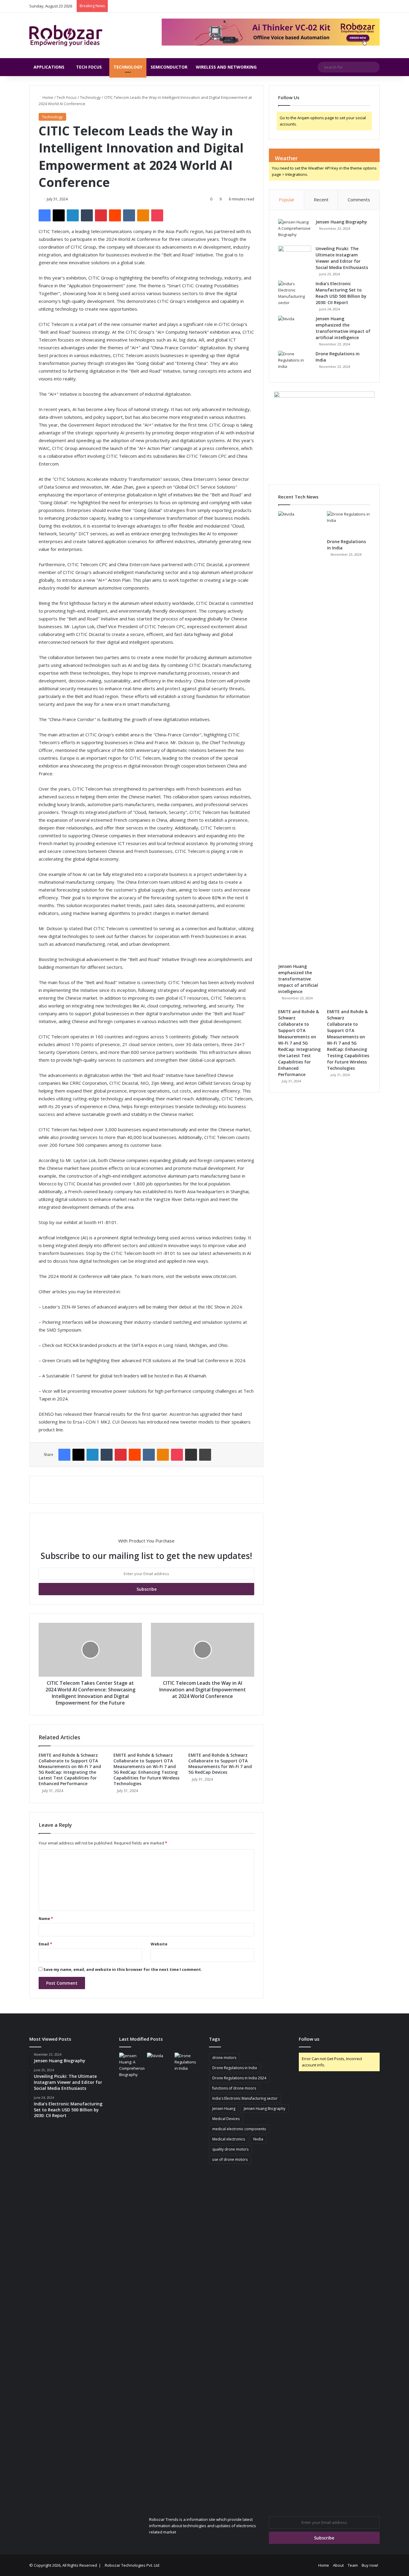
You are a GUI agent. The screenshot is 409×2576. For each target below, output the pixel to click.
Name (46, 1918)
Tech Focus (89, 67)
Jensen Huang (224, 2109)
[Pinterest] (101, 215)
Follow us (309, 2039)
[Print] (205, 1455)
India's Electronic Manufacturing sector (245, 2098)
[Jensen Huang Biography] (295, 230)
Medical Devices (226, 2119)
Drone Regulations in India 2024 (239, 2078)
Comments (359, 200)
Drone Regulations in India (235, 2068)
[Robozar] (66, 35)
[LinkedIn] (73, 215)
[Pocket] (157, 215)
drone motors (224, 2058)
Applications (49, 67)
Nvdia (258, 2139)
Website (159, 1944)
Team (353, 2565)
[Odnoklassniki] (143, 215)
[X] (59, 215)
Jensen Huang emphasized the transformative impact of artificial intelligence (298, 979)
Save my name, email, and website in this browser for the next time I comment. (123, 1969)
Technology (128, 67)
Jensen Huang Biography (341, 222)
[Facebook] (45, 215)
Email (45, 1944)
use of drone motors (230, 2159)
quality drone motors (230, 2149)
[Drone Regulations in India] (295, 362)
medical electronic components (239, 2129)
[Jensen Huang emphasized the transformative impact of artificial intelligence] (295, 327)
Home (47, 97)
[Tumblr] (87, 215)
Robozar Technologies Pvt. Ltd (132, 2565)
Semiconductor (169, 67)
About (338, 2565)
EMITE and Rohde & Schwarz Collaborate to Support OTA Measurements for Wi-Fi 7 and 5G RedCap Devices (220, 1764)
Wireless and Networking (226, 67)
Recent (321, 200)
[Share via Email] (191, 1455)
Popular (287, 200)
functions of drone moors (234, 2088)
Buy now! (370, 2565)
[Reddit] (115, 215)
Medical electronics (229, 2139)
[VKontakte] (129, 215)
